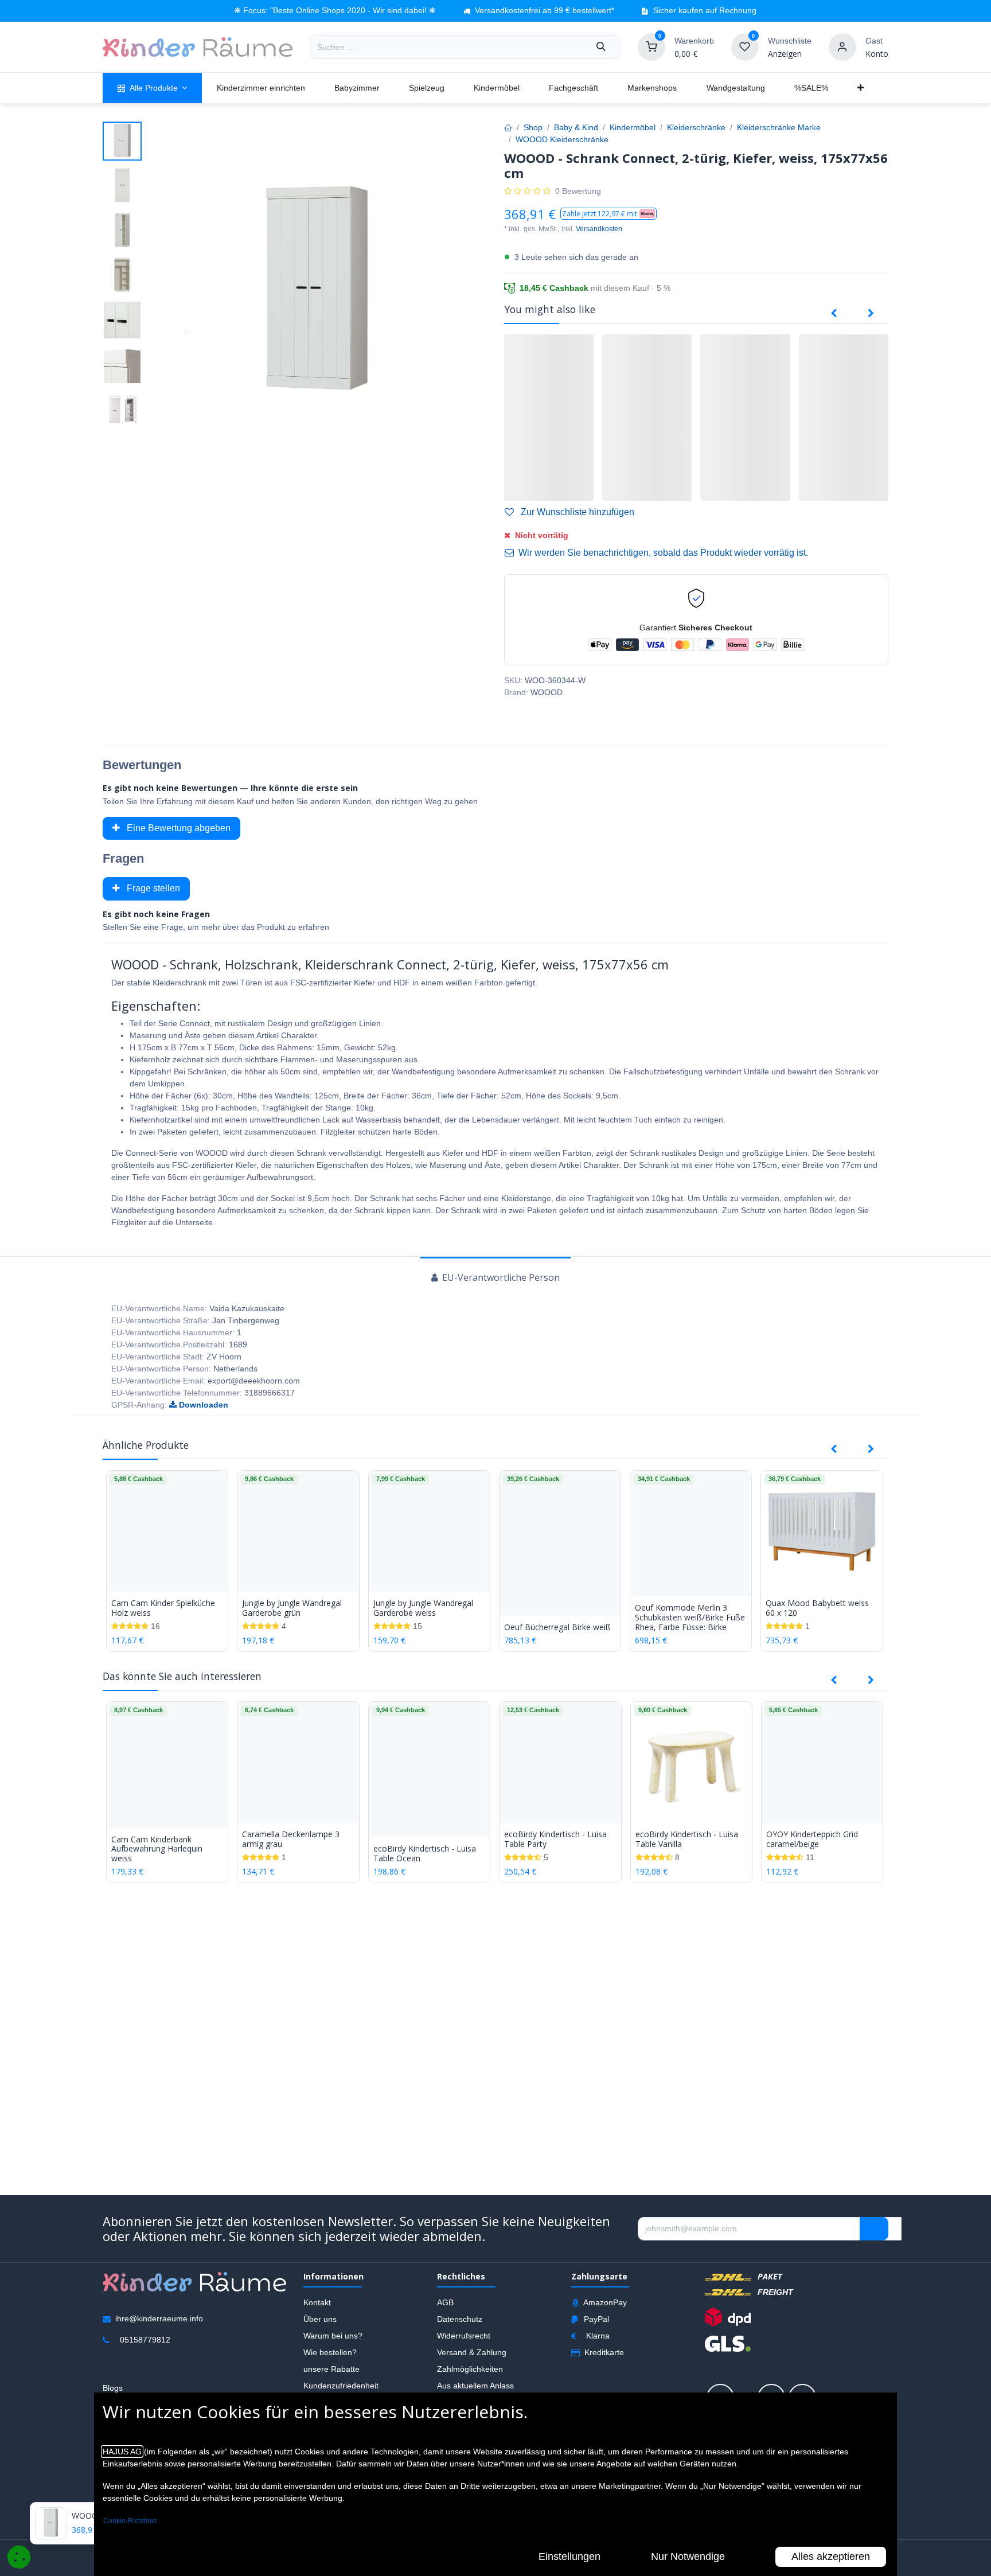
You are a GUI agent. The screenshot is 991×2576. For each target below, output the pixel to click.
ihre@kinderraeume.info (159, 2318)
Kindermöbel (633, 127)
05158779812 (145, 2340)
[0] (651, 46)
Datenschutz (460, 2319)
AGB (445, 2302)
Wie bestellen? (330, 2352)
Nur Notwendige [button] (688, 2556)
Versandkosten (599, 229)
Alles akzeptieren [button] (831, 2556)
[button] (608, 214)
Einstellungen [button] (569, 2556)
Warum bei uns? (333, 2336)
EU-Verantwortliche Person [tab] (500, 1277)
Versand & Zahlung (472, 2352)
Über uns (320, 2319)
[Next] (871, 314)
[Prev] (834, 314)
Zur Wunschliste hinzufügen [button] (576, 512)
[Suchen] (601, 47)
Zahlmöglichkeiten (470, 2369)
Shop (533, 127)
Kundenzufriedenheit (341, 2386)
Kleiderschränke (696, 127)
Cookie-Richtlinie (130, 2521)
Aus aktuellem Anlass (475, 2386)
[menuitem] (152, 88)
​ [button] (874, 2229)
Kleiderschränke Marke (779, 127)
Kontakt (317, 2302)
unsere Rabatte (331, 2369)
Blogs (113, 2388)
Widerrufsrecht (464, 2336)
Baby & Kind (576, 127)
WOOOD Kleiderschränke (562, 139)
